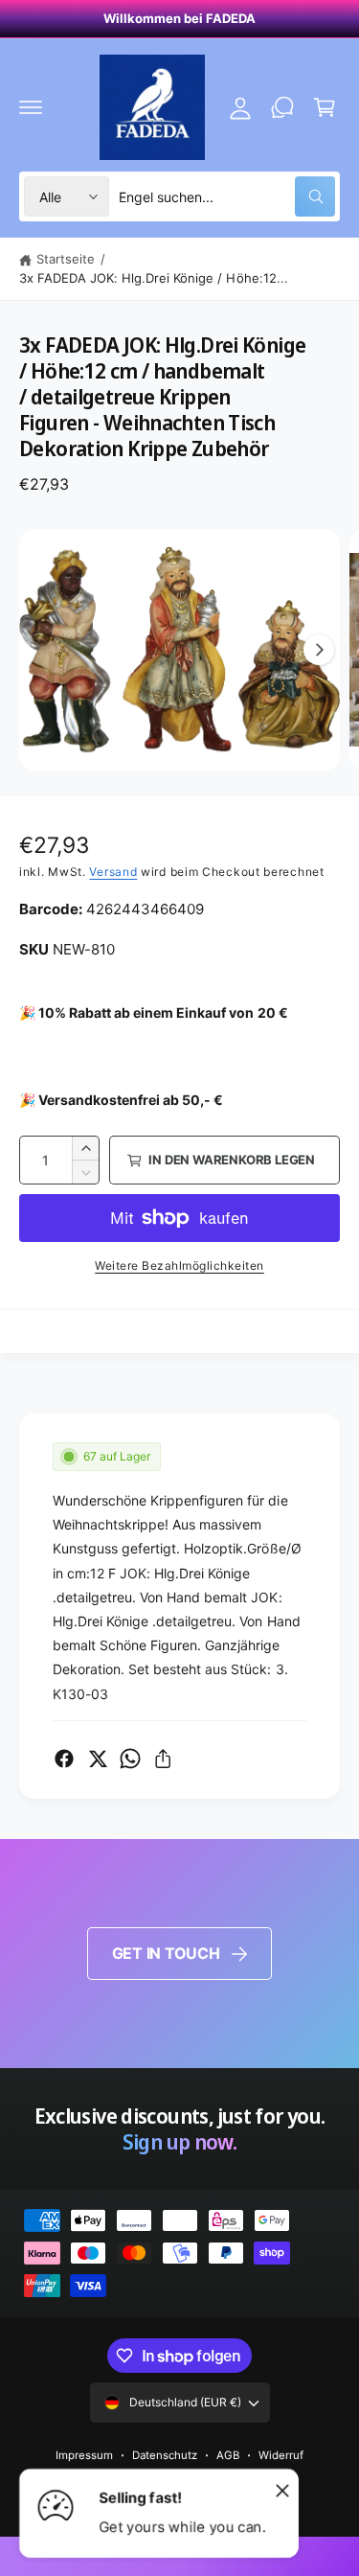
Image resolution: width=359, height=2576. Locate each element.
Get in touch (166, 1953)
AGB (228, 2455)
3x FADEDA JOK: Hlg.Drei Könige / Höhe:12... (154, 278)
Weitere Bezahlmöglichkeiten (179, 1265)
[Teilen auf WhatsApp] (130, 1759)
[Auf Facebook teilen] (64, 1759)
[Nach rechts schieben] (319, 650)
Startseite (66, 259)
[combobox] (227, 196)
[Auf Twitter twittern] (98, 1759)
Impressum (84, 2455)
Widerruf (281, 2455)
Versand (113, 872)
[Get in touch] (282, 107)
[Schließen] (282, 2490)
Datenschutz (165, 2455)
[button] (31, 107)
